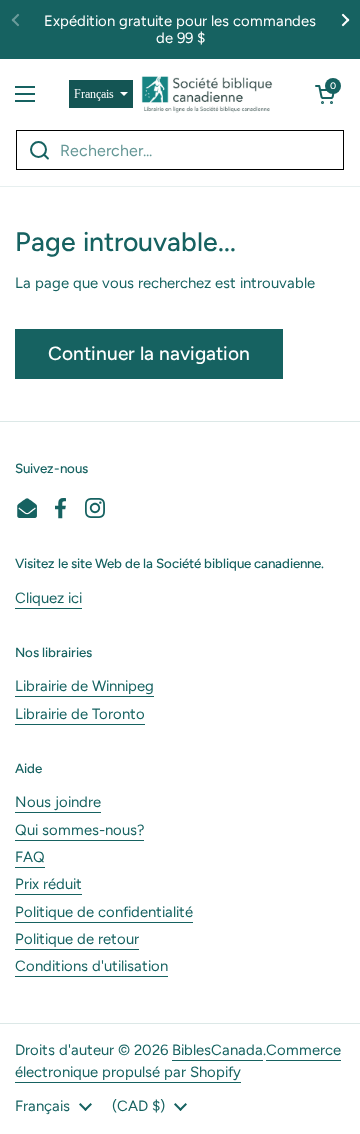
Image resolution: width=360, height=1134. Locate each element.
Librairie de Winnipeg (84, 686)
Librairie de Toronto (80, 714)
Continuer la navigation (149, 353)
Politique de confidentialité (104, 912)
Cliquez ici (48, 598)
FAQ (30, 857)
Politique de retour (77, 939)
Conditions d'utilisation (91, 966)
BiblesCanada (217, 1050)
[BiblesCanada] (207, 94)
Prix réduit (48, 884)
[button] (325, 94)
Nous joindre (58, 802)
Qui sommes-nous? (79, 830)
